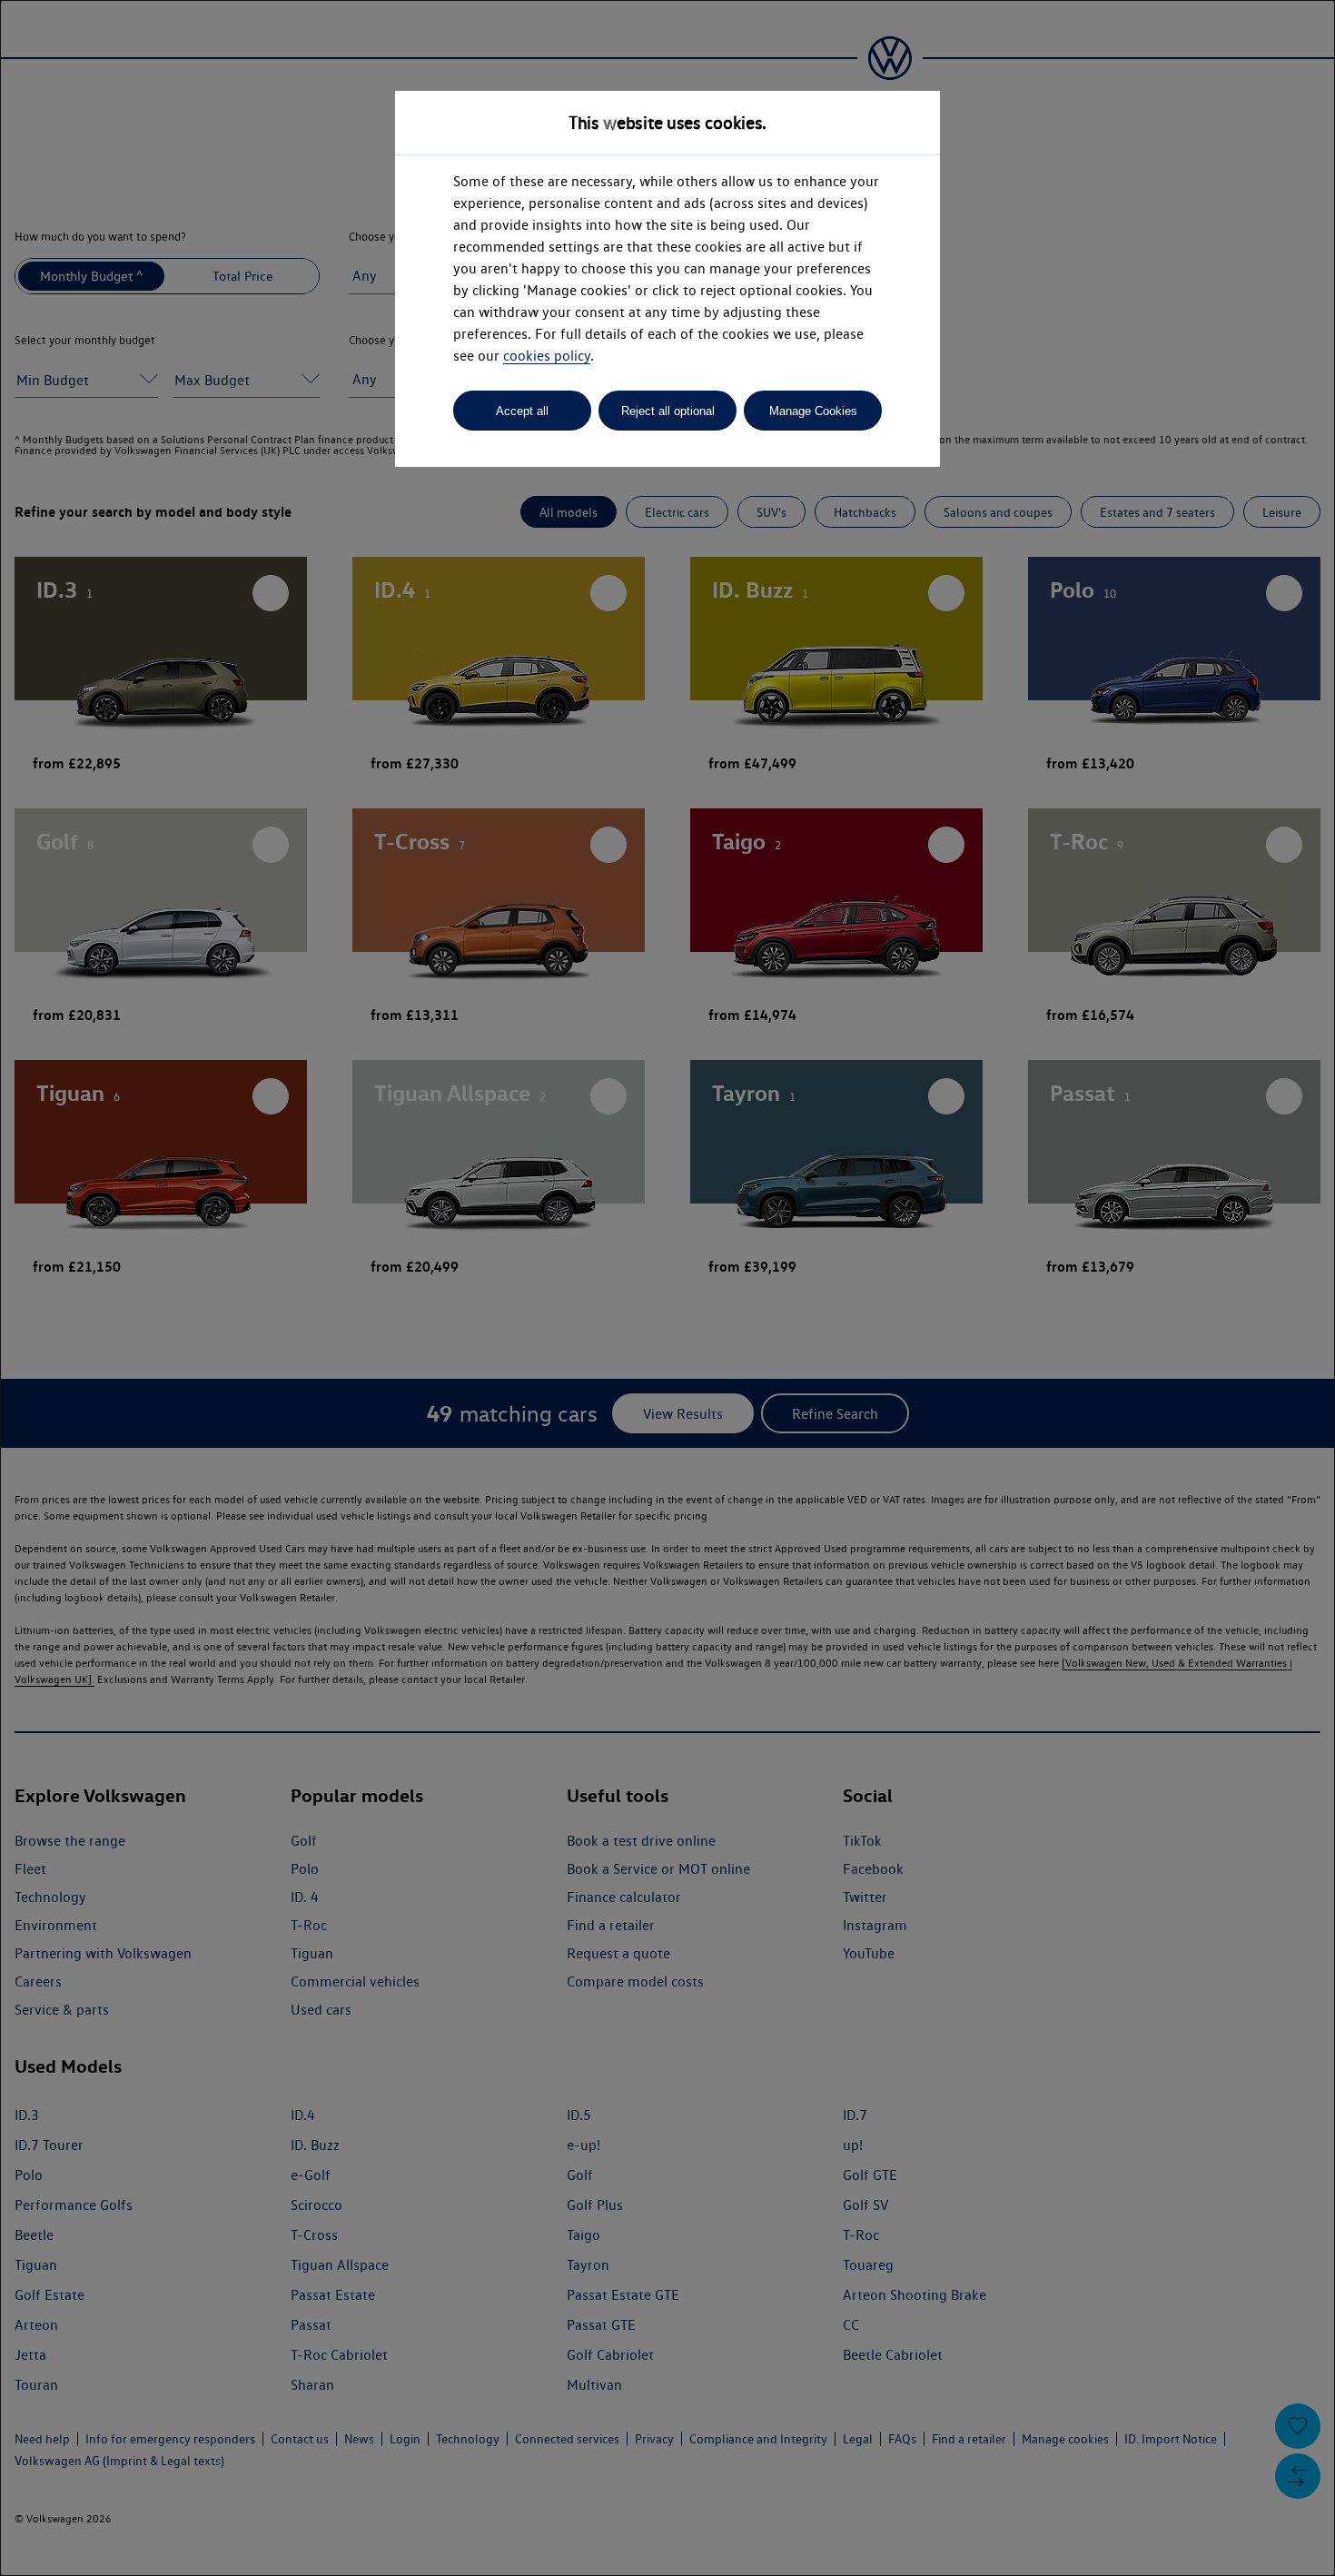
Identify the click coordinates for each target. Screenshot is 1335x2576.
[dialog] (667, 1288)
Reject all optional (668, 411)
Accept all (522, 411)
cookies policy (547, 356)
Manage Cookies (813, 411)
